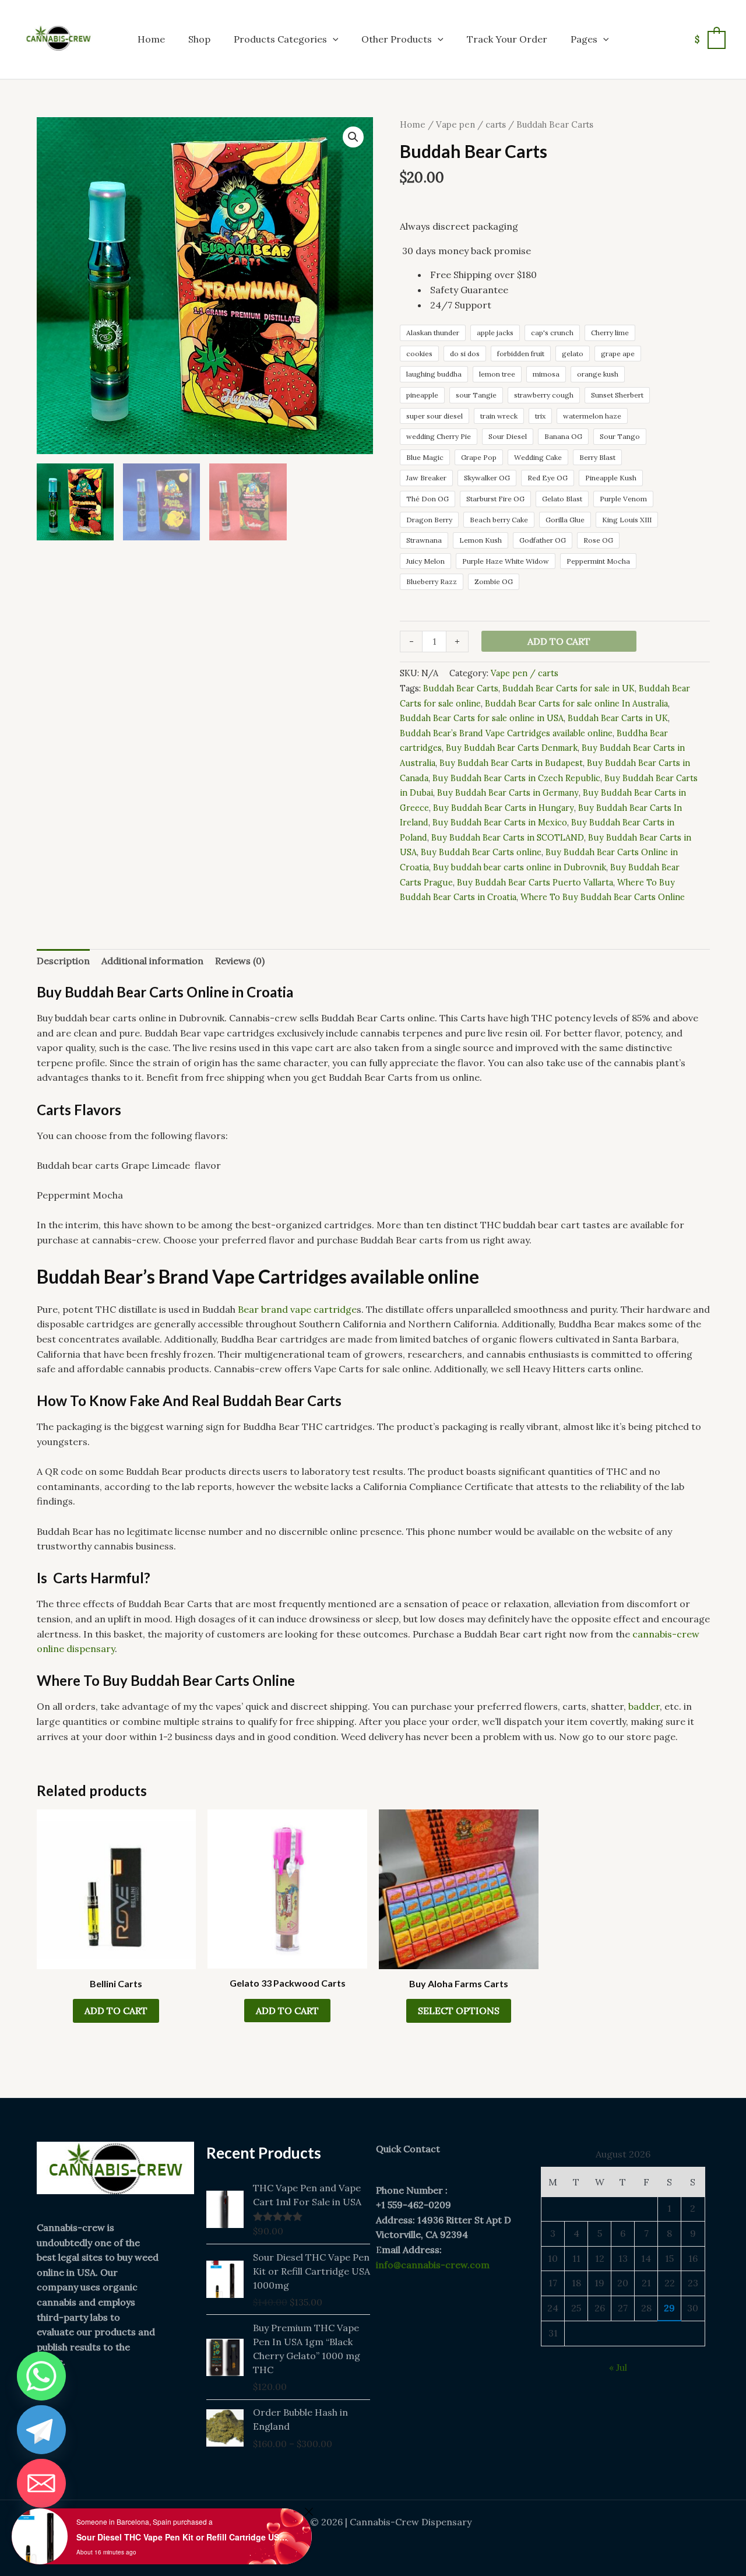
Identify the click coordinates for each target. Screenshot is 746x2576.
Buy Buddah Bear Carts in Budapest (511, 763)
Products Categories (280, 39)
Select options (459, 2011)
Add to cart (559, 641)
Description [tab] (63, 961)
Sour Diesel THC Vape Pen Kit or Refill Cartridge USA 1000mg (184, 2537)
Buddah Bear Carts (461, 688)
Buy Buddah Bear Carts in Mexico (500, 823)
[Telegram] (41, 2430)
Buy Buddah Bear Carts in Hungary (504, 808)
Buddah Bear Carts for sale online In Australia (576, 704)
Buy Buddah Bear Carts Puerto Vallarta (535, 883)
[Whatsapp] (41, 2376)
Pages (584, 39)
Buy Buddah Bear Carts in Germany (508, 793)
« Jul (618, 2367)
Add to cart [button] (116, 2011)
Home (151, 39)
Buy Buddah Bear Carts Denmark (512, 748)
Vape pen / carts (471, 124)
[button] (333, 39)
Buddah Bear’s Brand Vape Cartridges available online (506, 733)
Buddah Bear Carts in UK (618, 718)
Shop (199, 39)
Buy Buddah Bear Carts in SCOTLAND (508, 838)
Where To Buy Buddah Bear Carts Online (603, 897)
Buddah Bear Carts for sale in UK (569, 688)
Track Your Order (507, 39)
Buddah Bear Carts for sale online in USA (482, 718)
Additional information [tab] (152, 961)
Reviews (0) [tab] (240, 961)
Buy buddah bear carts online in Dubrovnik (520, 867)
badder (644, 1706)
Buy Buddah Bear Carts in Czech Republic (516, 778)
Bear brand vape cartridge (297, 1309)
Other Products (397, 39)
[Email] (41, 2483)
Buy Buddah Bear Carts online (481, 852)
